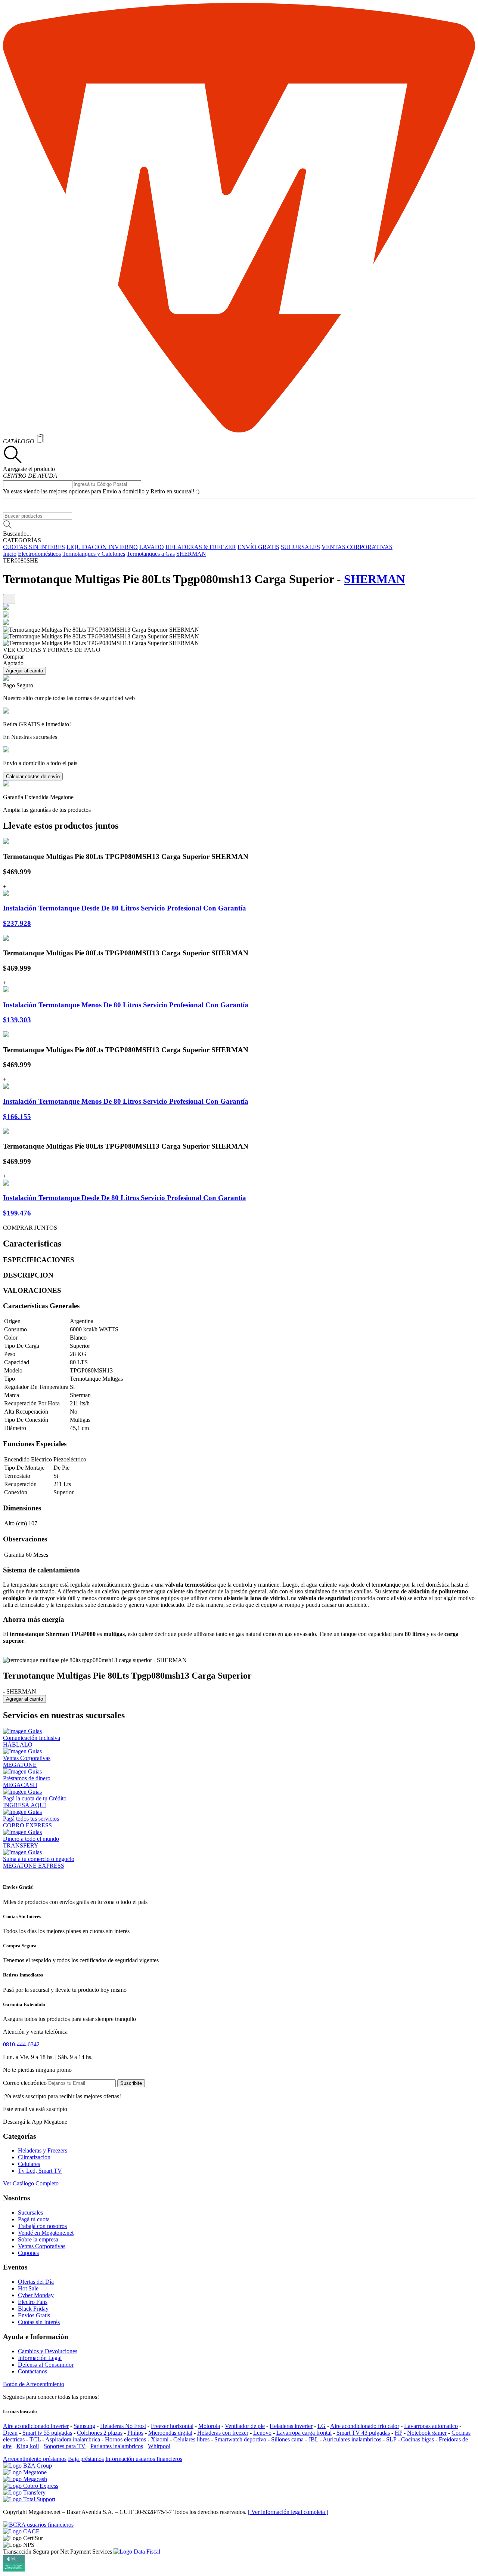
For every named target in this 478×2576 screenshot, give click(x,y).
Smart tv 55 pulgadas (47, 2433)
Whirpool (159, 2446)
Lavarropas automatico (431, 2426)
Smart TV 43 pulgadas (363, 2433)
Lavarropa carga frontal (304, 2433)
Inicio (10, 554)
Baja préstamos (86, 2459)
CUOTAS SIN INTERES (34, 547)
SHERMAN (191, 554)
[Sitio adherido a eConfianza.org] (21, 2531)
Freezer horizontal (172, 2426)
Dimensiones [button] (22, 1508)
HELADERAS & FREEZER (201, 547)
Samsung (84, 2426)
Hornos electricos (125, 2439)
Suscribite (131, 2083)
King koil (28, 2446)
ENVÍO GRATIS (258, 547)
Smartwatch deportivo (240, 2439)
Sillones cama (287, 2439)
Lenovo (262, 2433)
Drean (10, 2433)
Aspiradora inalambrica (73, 2439)
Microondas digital (170, 2433)
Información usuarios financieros (144, 2459)
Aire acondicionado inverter (36, 2426)
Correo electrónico (25, 2083)
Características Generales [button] (41, 1306)
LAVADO (152, 547)
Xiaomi (160, 2439)
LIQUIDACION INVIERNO (102, 547)
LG (322, 2426)
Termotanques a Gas (151, 554)
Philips (135, 2433)
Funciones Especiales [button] (35, 1444)
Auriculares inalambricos (352, 2439)
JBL (313, 2439)
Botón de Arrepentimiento (34, 2384)
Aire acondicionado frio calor (365, 2426)
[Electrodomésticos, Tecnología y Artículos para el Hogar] (239, 430)
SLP (391, 2439)
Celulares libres (191, 2439)
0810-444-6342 (21, 2044)
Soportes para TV (65, 2446)
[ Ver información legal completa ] (288, 2512)
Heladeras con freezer (223, 2433)
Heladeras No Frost (123, 2426)
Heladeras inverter (291, 2426)
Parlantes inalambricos (117, 2446)
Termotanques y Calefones (94, 554)
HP (398, 2433)
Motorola (209, 2426)
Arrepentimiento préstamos (35, 2459)
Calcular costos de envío (33, 777)
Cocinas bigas (418, 2439)
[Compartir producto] (9, 599)
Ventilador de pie (245, 2426)
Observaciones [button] (25, 1539)
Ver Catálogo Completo (31, 2183)
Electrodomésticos (39, 554)
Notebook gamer (427, 2433)
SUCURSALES (300, 547)
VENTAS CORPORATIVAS (357, 547)
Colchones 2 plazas (100, 2433)
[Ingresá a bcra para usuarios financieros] (38, 2525)
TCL (35, 2439)
